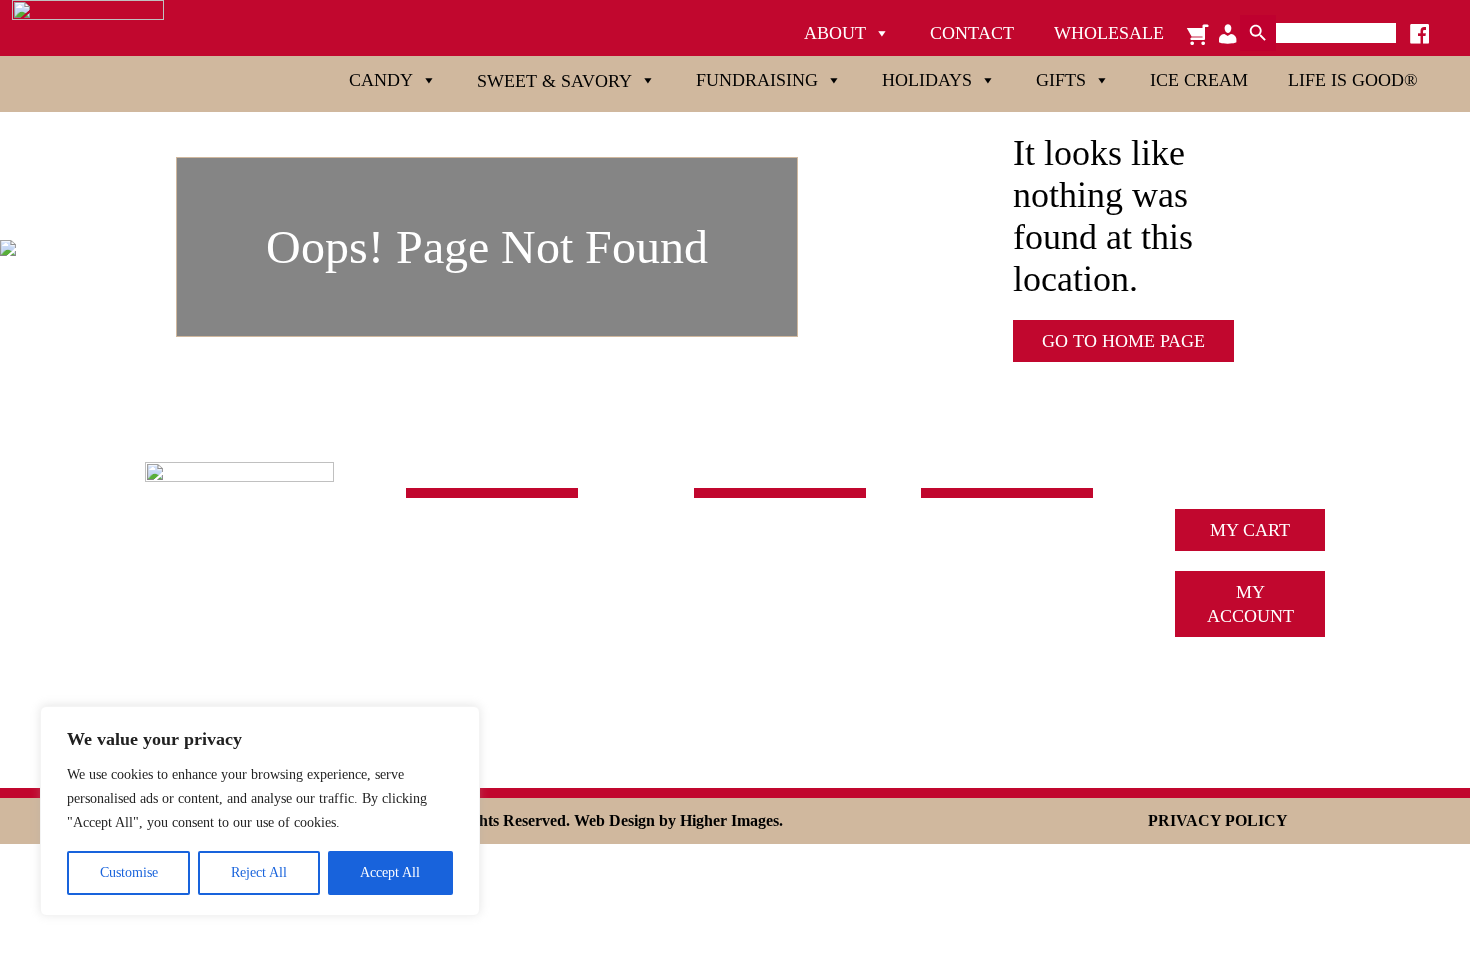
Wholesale (1109, 33)
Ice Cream (1199, 80)
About (835, 33)
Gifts (1061, 80)
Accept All (390, 872)
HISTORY (959, 571)
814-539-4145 (457, 595)
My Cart (1250, 530)
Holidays (927, 80)
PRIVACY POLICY (1218, 820)
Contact (972, 33)
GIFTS (719, 661)
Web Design (614, 820)
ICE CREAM (970, 601)
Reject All (259, 872)
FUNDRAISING (755, 601)
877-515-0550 (457, 622)
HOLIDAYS (739, 631)
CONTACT (963, 661)
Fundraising (757, 80)
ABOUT (952, 541)
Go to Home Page (1123, 341)
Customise (129, 872)
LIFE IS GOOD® (759, 691)
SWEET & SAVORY (771, 571)
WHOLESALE (976, 691)
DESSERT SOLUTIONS (1012, 631)
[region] (260, 811)
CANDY (726, 541)
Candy (381, 80)
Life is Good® (1353, 80)
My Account (1250, 604)
